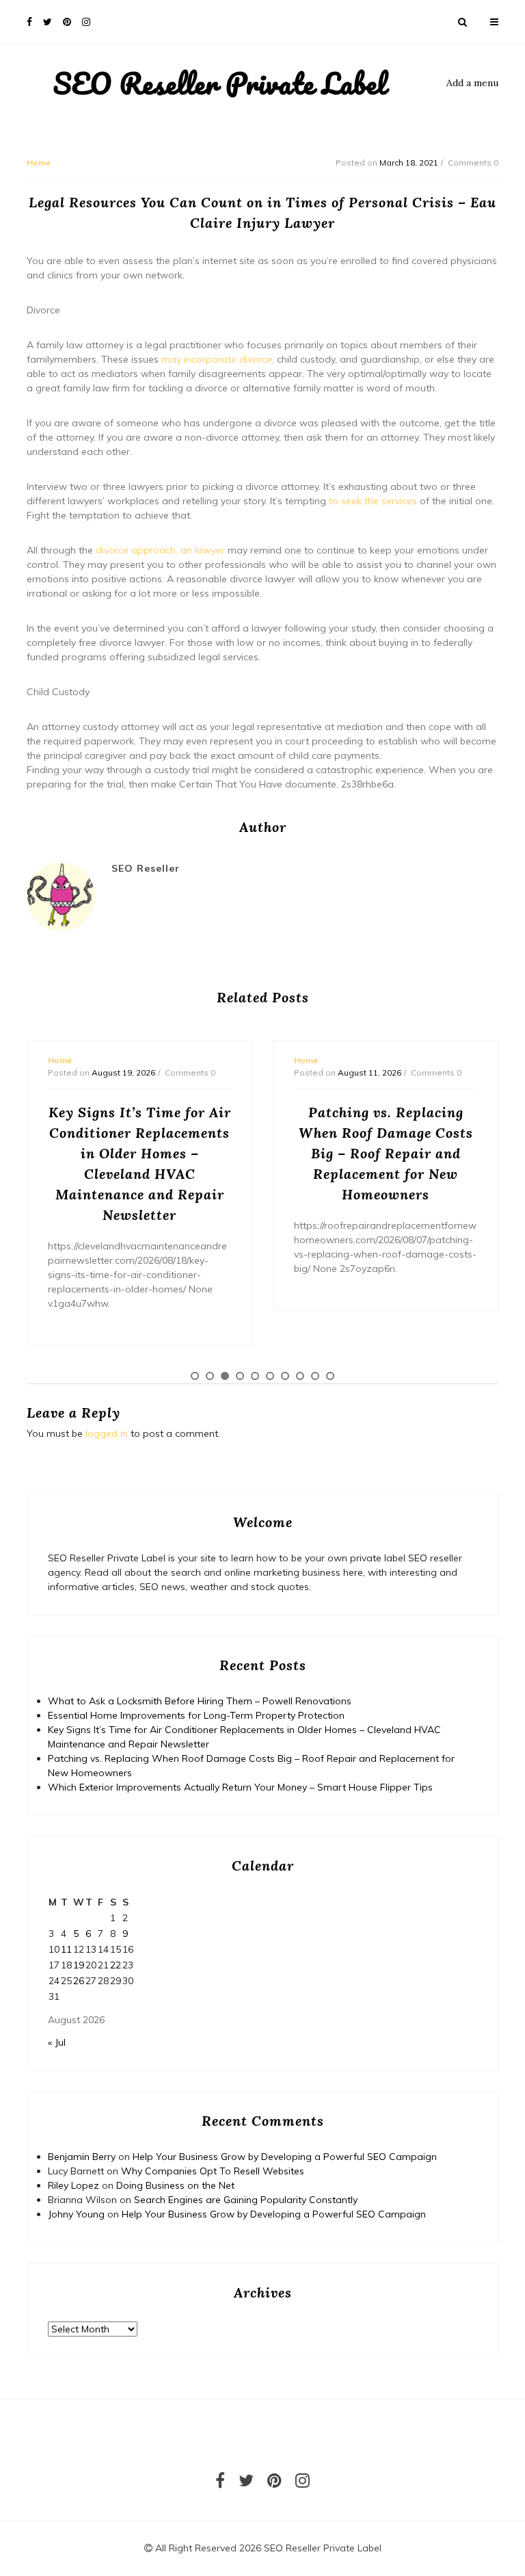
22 (116, 1965)
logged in (107, 1433)
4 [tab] (240, 1376)
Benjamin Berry (82, 2157)
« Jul (57, 2042)
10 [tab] (330, 1376)
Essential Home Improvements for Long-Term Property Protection (196, 1715)
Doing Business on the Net (175, 2185)
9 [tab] (315, 1376)
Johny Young (76, 2214)
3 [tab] (225, 1376)
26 (79, 1981)
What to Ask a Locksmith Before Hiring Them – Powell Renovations (200, 1701)
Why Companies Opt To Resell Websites (213, 2171)
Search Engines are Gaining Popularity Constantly (246, 2200)
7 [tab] (285, 1376)
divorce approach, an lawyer (162, 550)
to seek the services (373, 501)
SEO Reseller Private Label (220, 83)
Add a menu (472, 83)
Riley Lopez (73, 2185)
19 (79, 1965)
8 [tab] (300, 1376)
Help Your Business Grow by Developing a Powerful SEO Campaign (285, 2157)
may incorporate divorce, (219, 359)
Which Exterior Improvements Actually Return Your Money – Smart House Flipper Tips (240, 1787)
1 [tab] (195, 1376)
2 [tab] (210, 1376)
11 (66, 1949)
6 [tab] (270, 1376)
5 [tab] (255, 1376)
